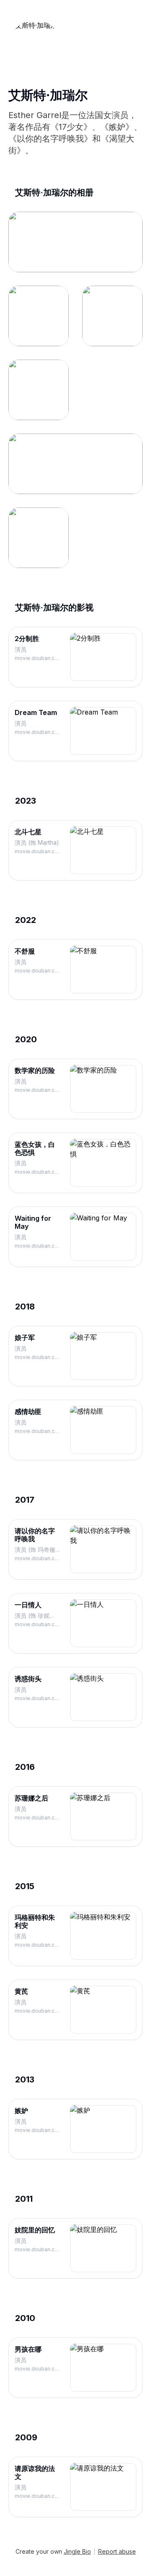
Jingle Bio (77, 2551)
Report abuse (117, 2551)
